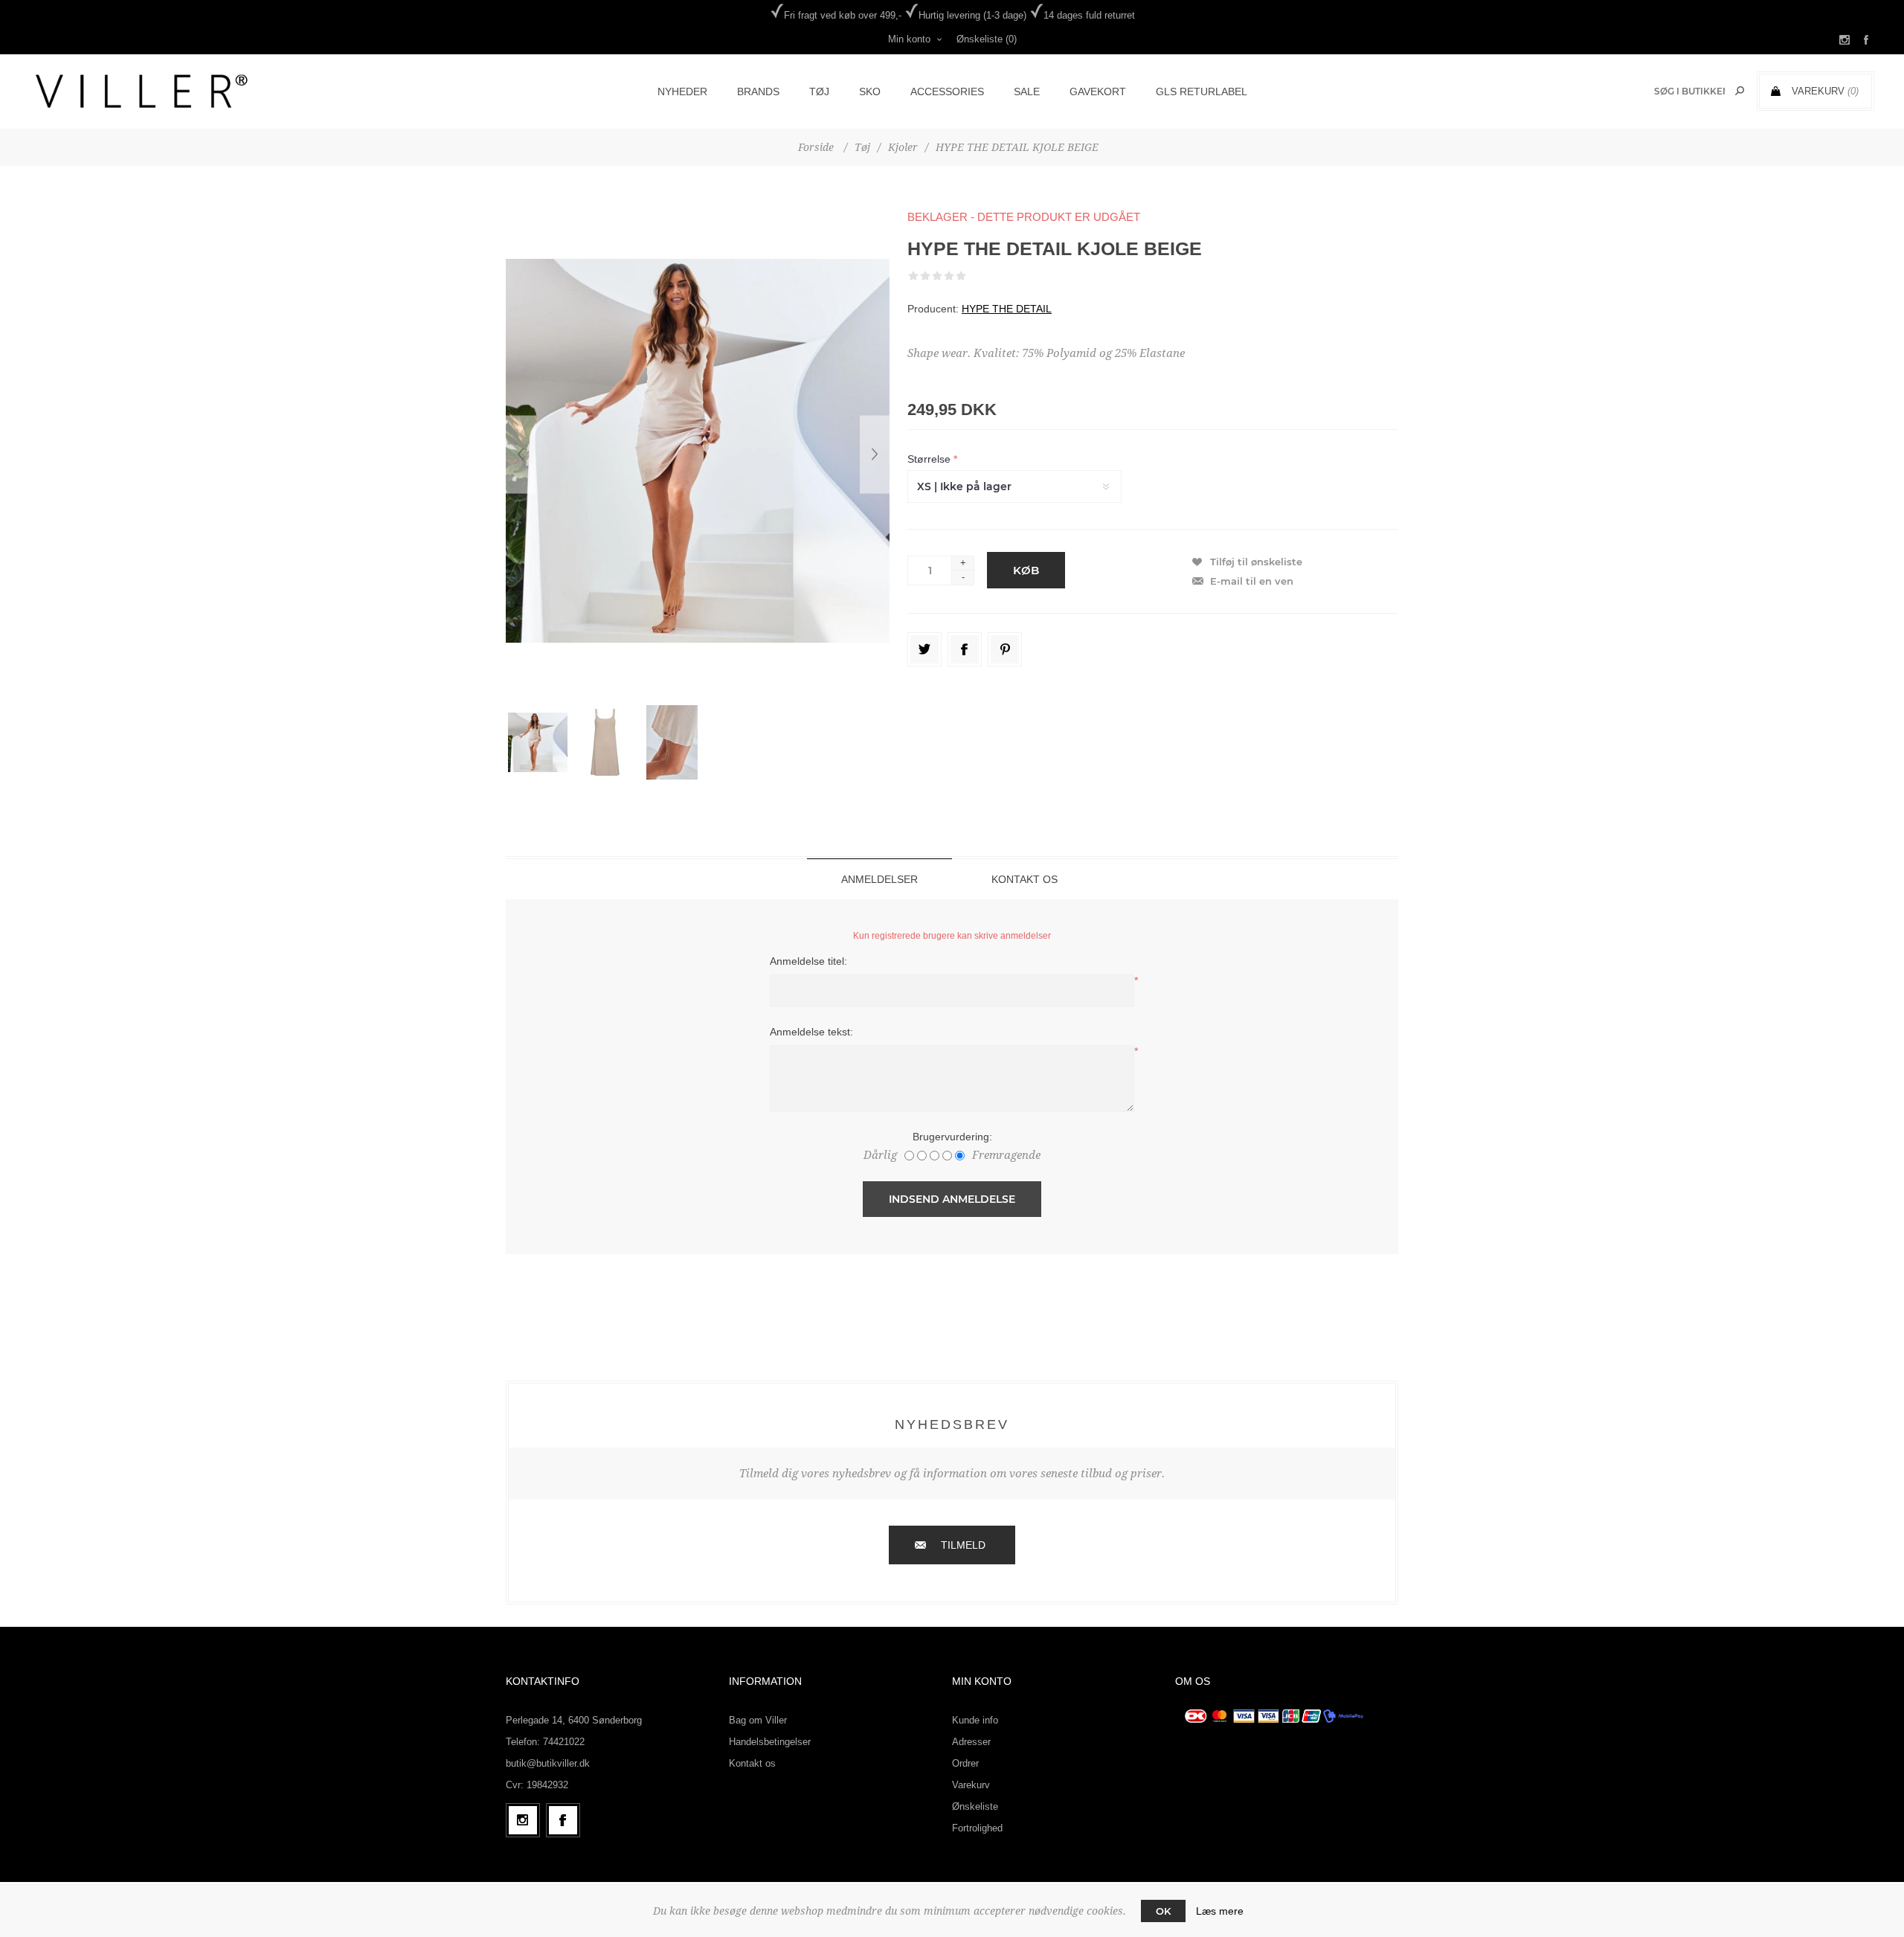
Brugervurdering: (952, 1137)
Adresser (971, 1742)
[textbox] (1689, 91)
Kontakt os (752, 1763)
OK (1163, 1911)
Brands (758, 91)
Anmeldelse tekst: (811, 1032)
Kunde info (975, 1720)
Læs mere (1220, 1911)
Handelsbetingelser (770, 1742)
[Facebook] (563, 1820)
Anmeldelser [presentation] (879, 879)
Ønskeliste (975, 1806)
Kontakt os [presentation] (1025, 879)
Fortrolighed (977, 1828)
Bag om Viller (758, 1720)
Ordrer (965, 1763)
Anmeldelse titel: (808, 961)
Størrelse (930, 459)
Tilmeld (963, 1545)
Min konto (909, 39)
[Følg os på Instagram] (523, 1820)
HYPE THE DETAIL (1007, 309)
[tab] (879, 879)
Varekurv (971, 1785)
